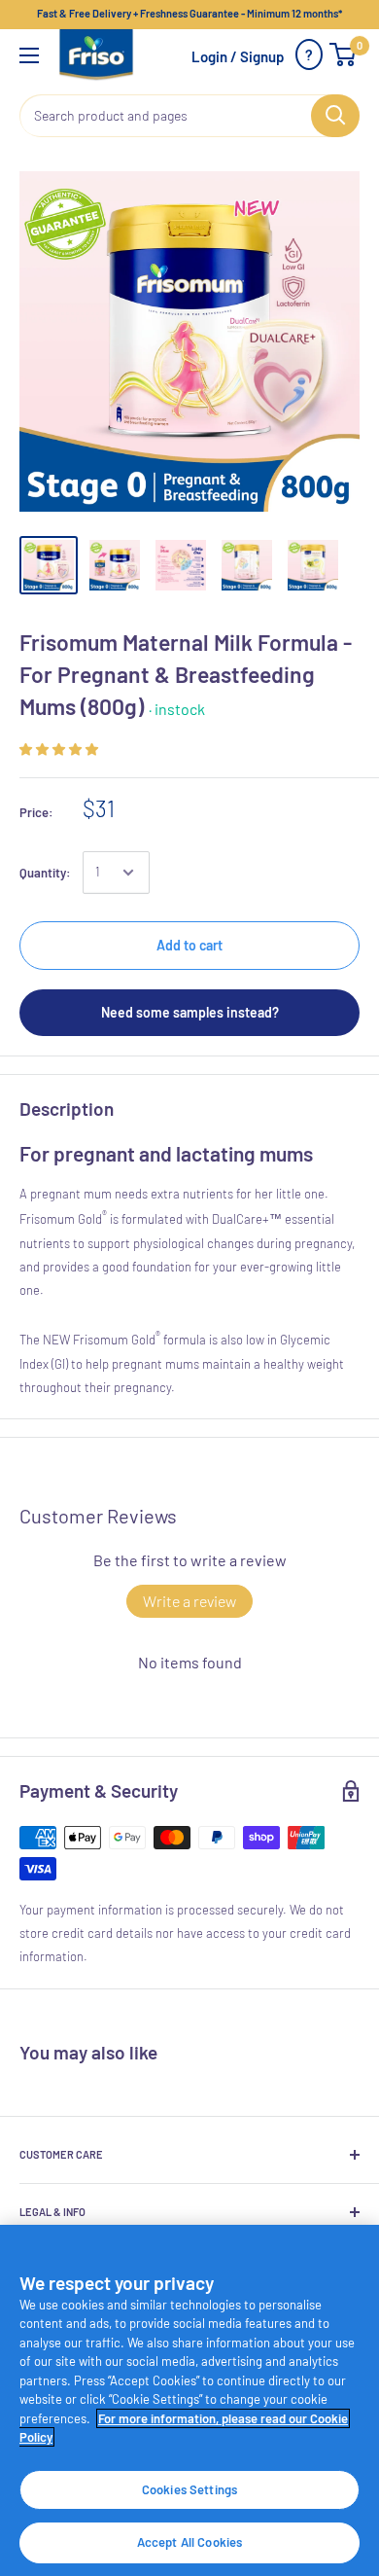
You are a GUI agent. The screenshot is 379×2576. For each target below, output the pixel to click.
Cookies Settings (189, 2489)
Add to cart (189, 945)
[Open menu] (29, 55)
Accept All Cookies (189, 2542)
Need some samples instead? (190, 1012)
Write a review (189, 1601)
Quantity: (45, 873)
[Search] (335, 116)
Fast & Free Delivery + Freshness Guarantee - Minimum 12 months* (189, 13)
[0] (344, 54)
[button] (59, 749)
